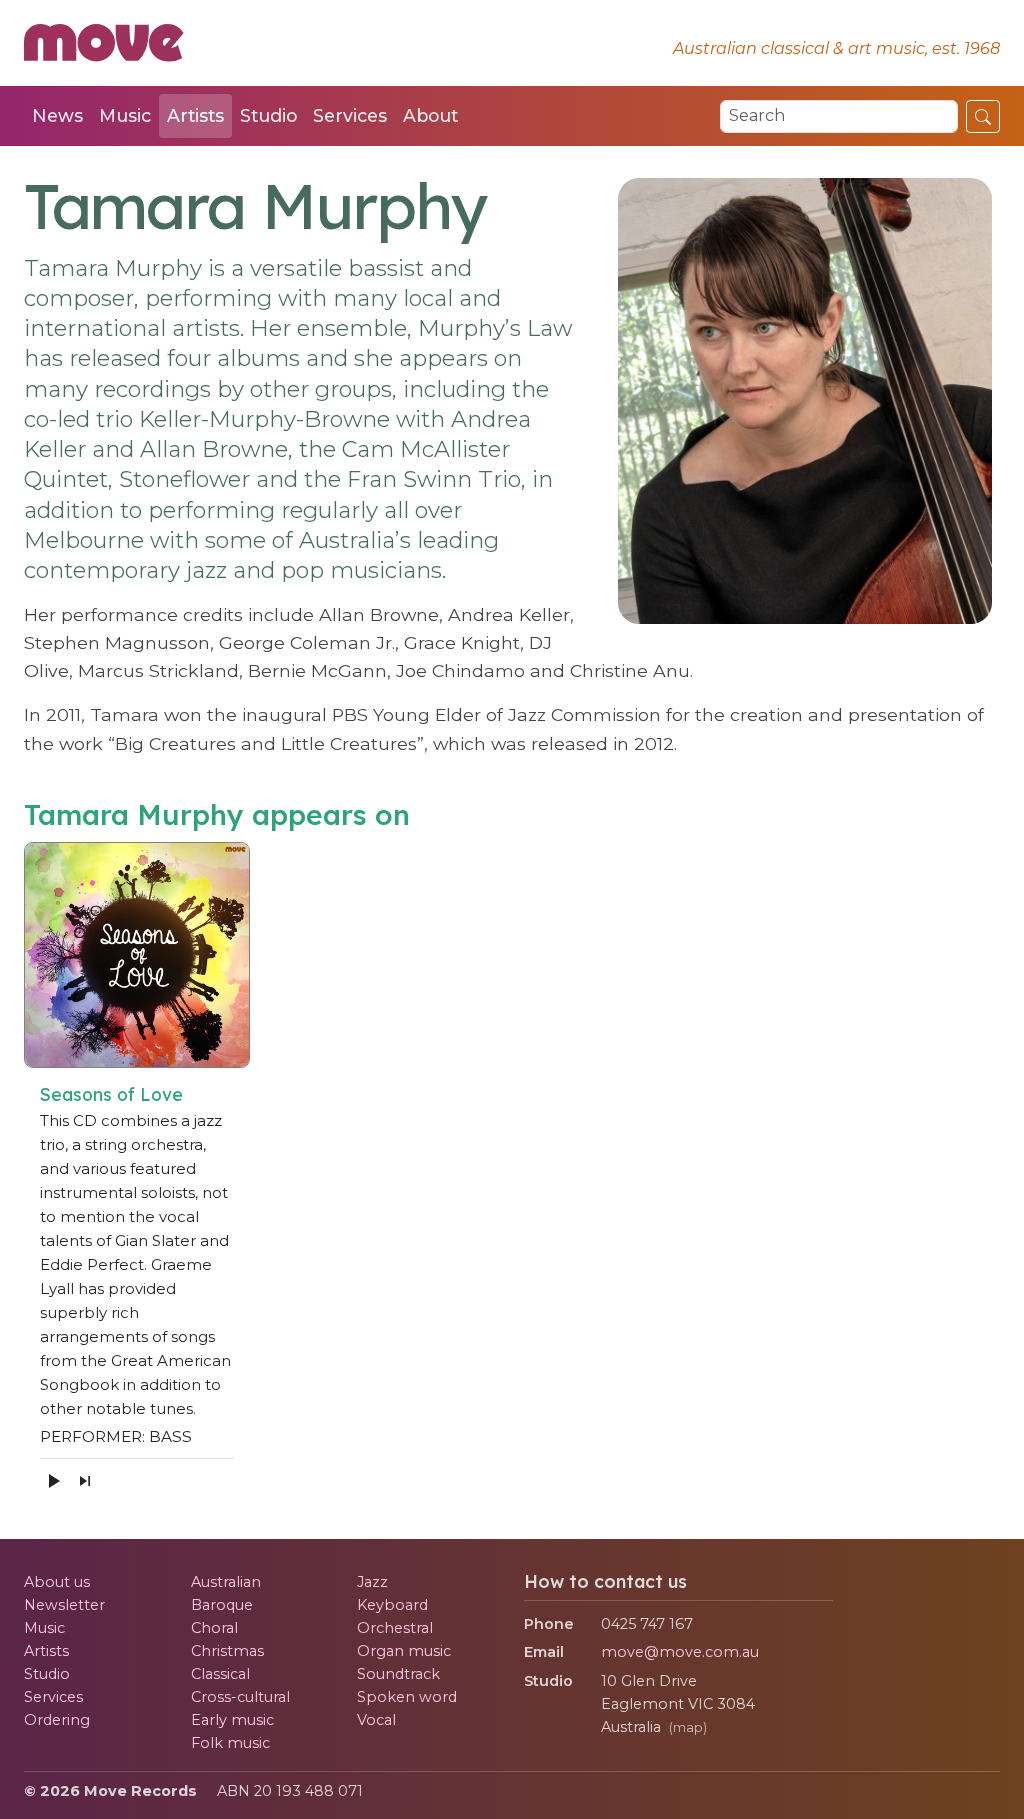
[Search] (983, 116)
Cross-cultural (240, 1697)
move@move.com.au (680, 1652)
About (430, 115)
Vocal (376, 1720)
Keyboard (392, 1605)
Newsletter (64, 1605)
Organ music (404, 1651)
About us (57, 1582)
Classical (220, 1674)
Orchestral (395, 1628)
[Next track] (85, 1480)
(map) (688, 1727)
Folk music (230, 1743)
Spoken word (407, 1697)
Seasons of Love (111, 1094)
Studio (268, 115)
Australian (226, 1582)
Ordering (57, 1720)
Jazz (372, 1582)
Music (125, 115)
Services (350, 115)
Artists (195, 115)
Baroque (222, 1605)
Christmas (227, 1651)
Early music (232, 1720)
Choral (214, 1628)
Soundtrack (398, 1674)
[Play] (53, 1480)
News (57, 115)
